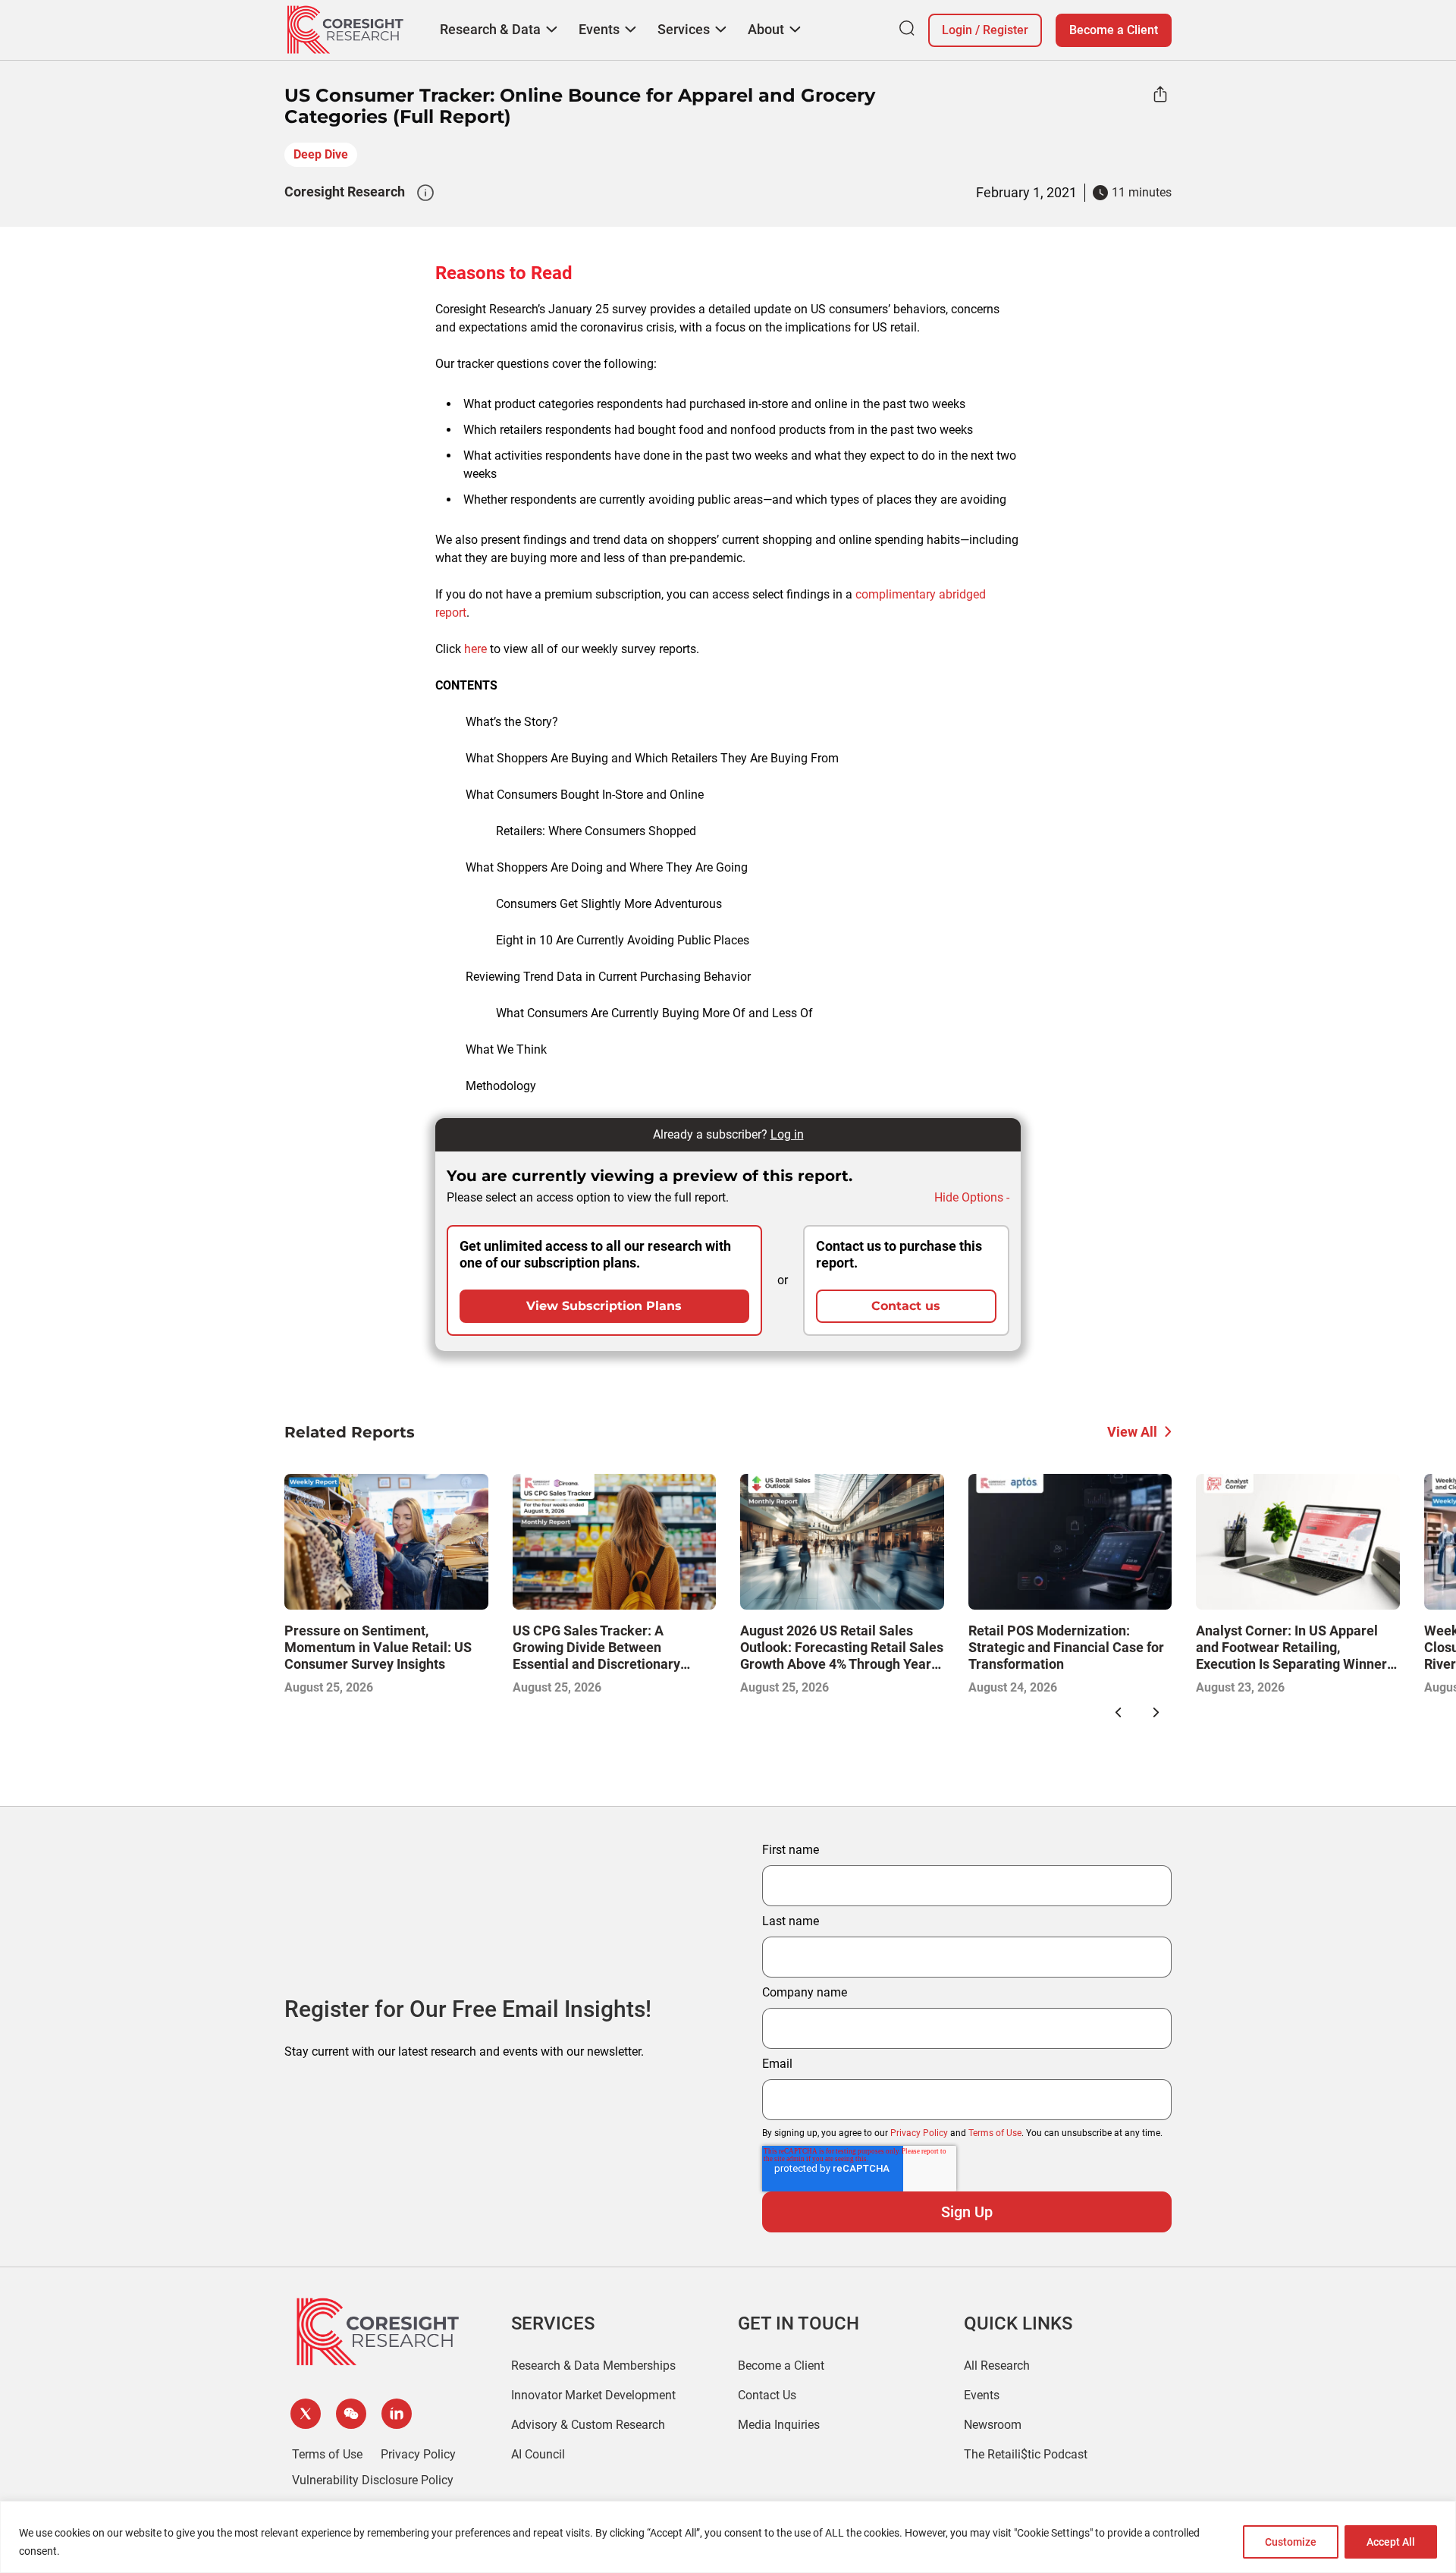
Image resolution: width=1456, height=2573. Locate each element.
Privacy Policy (919, 2133)
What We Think (506, 1049)
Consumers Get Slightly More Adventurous (609, 904)
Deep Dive (321, 154)
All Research (997, 2366)
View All (1132, 1432)
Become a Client (1114, 30)
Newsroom (993, 2425)
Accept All (1391, 2542)
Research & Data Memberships (593, 2366)
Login (957, 30)
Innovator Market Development (593, 2395)
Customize (1291, 2542)
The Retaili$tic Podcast (1026, 2454)
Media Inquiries (779, 2425)
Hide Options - (972, 1197)
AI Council (538, 2454)
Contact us (906, 1306)
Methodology (501, 1086)
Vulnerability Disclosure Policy (373, 2480)
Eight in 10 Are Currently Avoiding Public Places (623, 940)
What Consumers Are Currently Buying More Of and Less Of (654, 1013)
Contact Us (767, 2395)
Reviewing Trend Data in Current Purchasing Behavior (608, 977)
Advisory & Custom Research (588, 2425)
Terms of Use (995, 2133)
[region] (728, 2537)
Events (982, 2395)
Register (1006, 30)
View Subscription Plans (604, 1306)
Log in (787, 1134)
